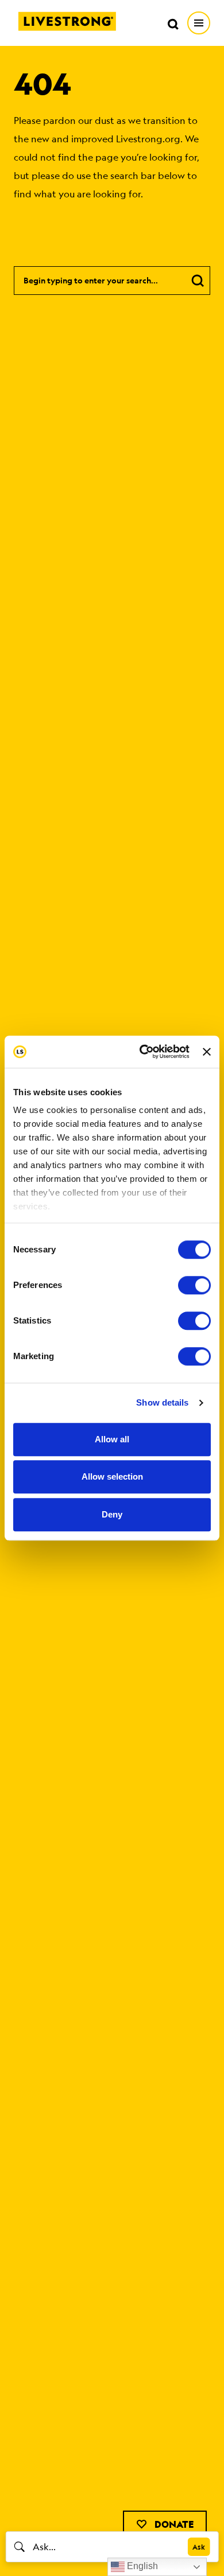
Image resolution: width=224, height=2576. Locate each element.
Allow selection (112, 1476)
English (141, 2566)
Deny (112, 1514)
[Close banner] (207, 1052)
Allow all (112, 1439)
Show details (162, 1402)
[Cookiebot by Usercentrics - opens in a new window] (142, 1052)
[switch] (194, 1285)
